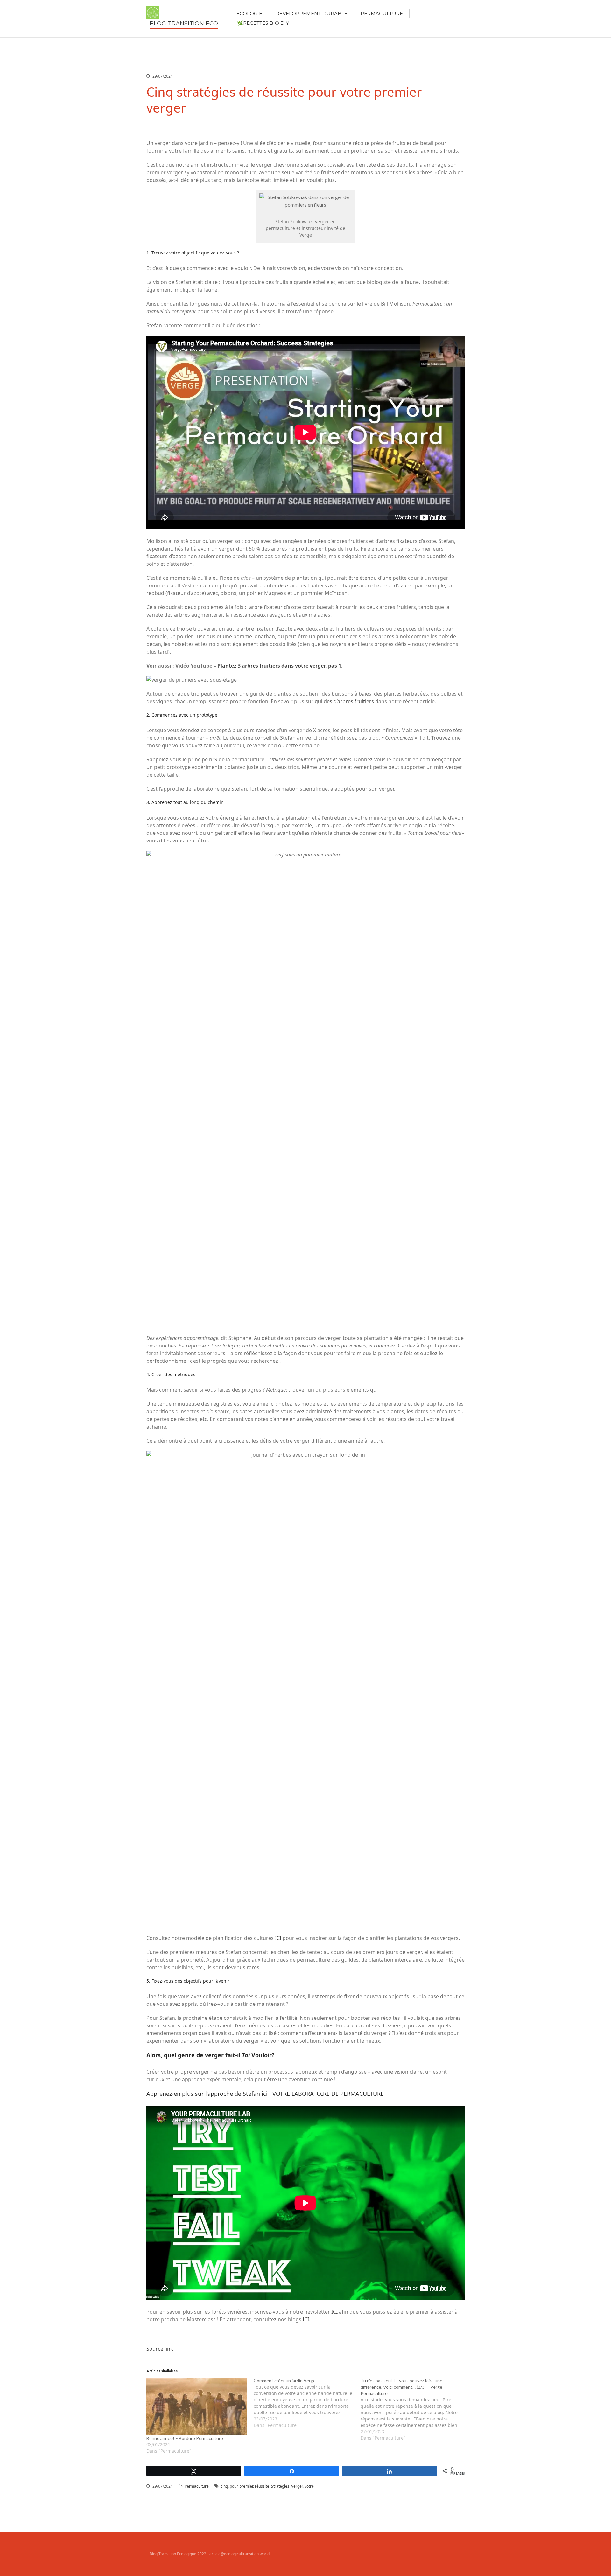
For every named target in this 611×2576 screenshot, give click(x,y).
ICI (278, 1938)
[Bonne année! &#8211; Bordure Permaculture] (197, 2406)
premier (246, 2486)
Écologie (249, 14)
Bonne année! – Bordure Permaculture (185, 2438)
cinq (224, 2486)
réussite (262, 2486)
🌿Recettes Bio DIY (263, 23)
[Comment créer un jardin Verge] (307, 2403)
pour (234, 2486)
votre (309, 2486)
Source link (160, 2349)
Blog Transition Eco (184, 24)
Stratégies (280, 2486)
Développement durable (311, 14)
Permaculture (382, 14)
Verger (297, 2486)
